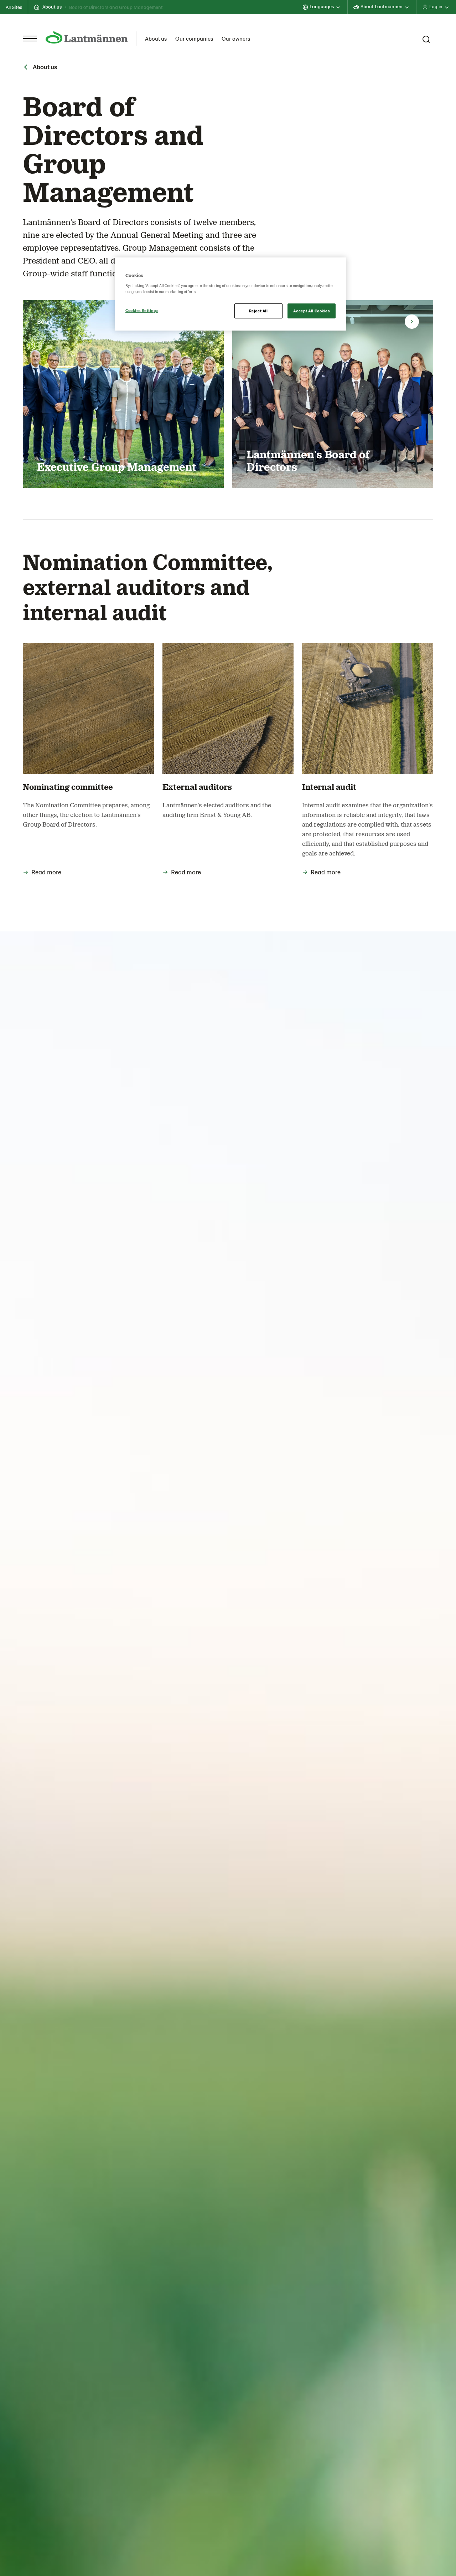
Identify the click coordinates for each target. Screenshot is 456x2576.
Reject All (258, 311)
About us (52, 7)
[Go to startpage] (87, 37)
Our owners (236, 38)
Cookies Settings (142, 310)
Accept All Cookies (311, 311)
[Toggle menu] (30, 39)
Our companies (194, 38)
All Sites (14, 7)
